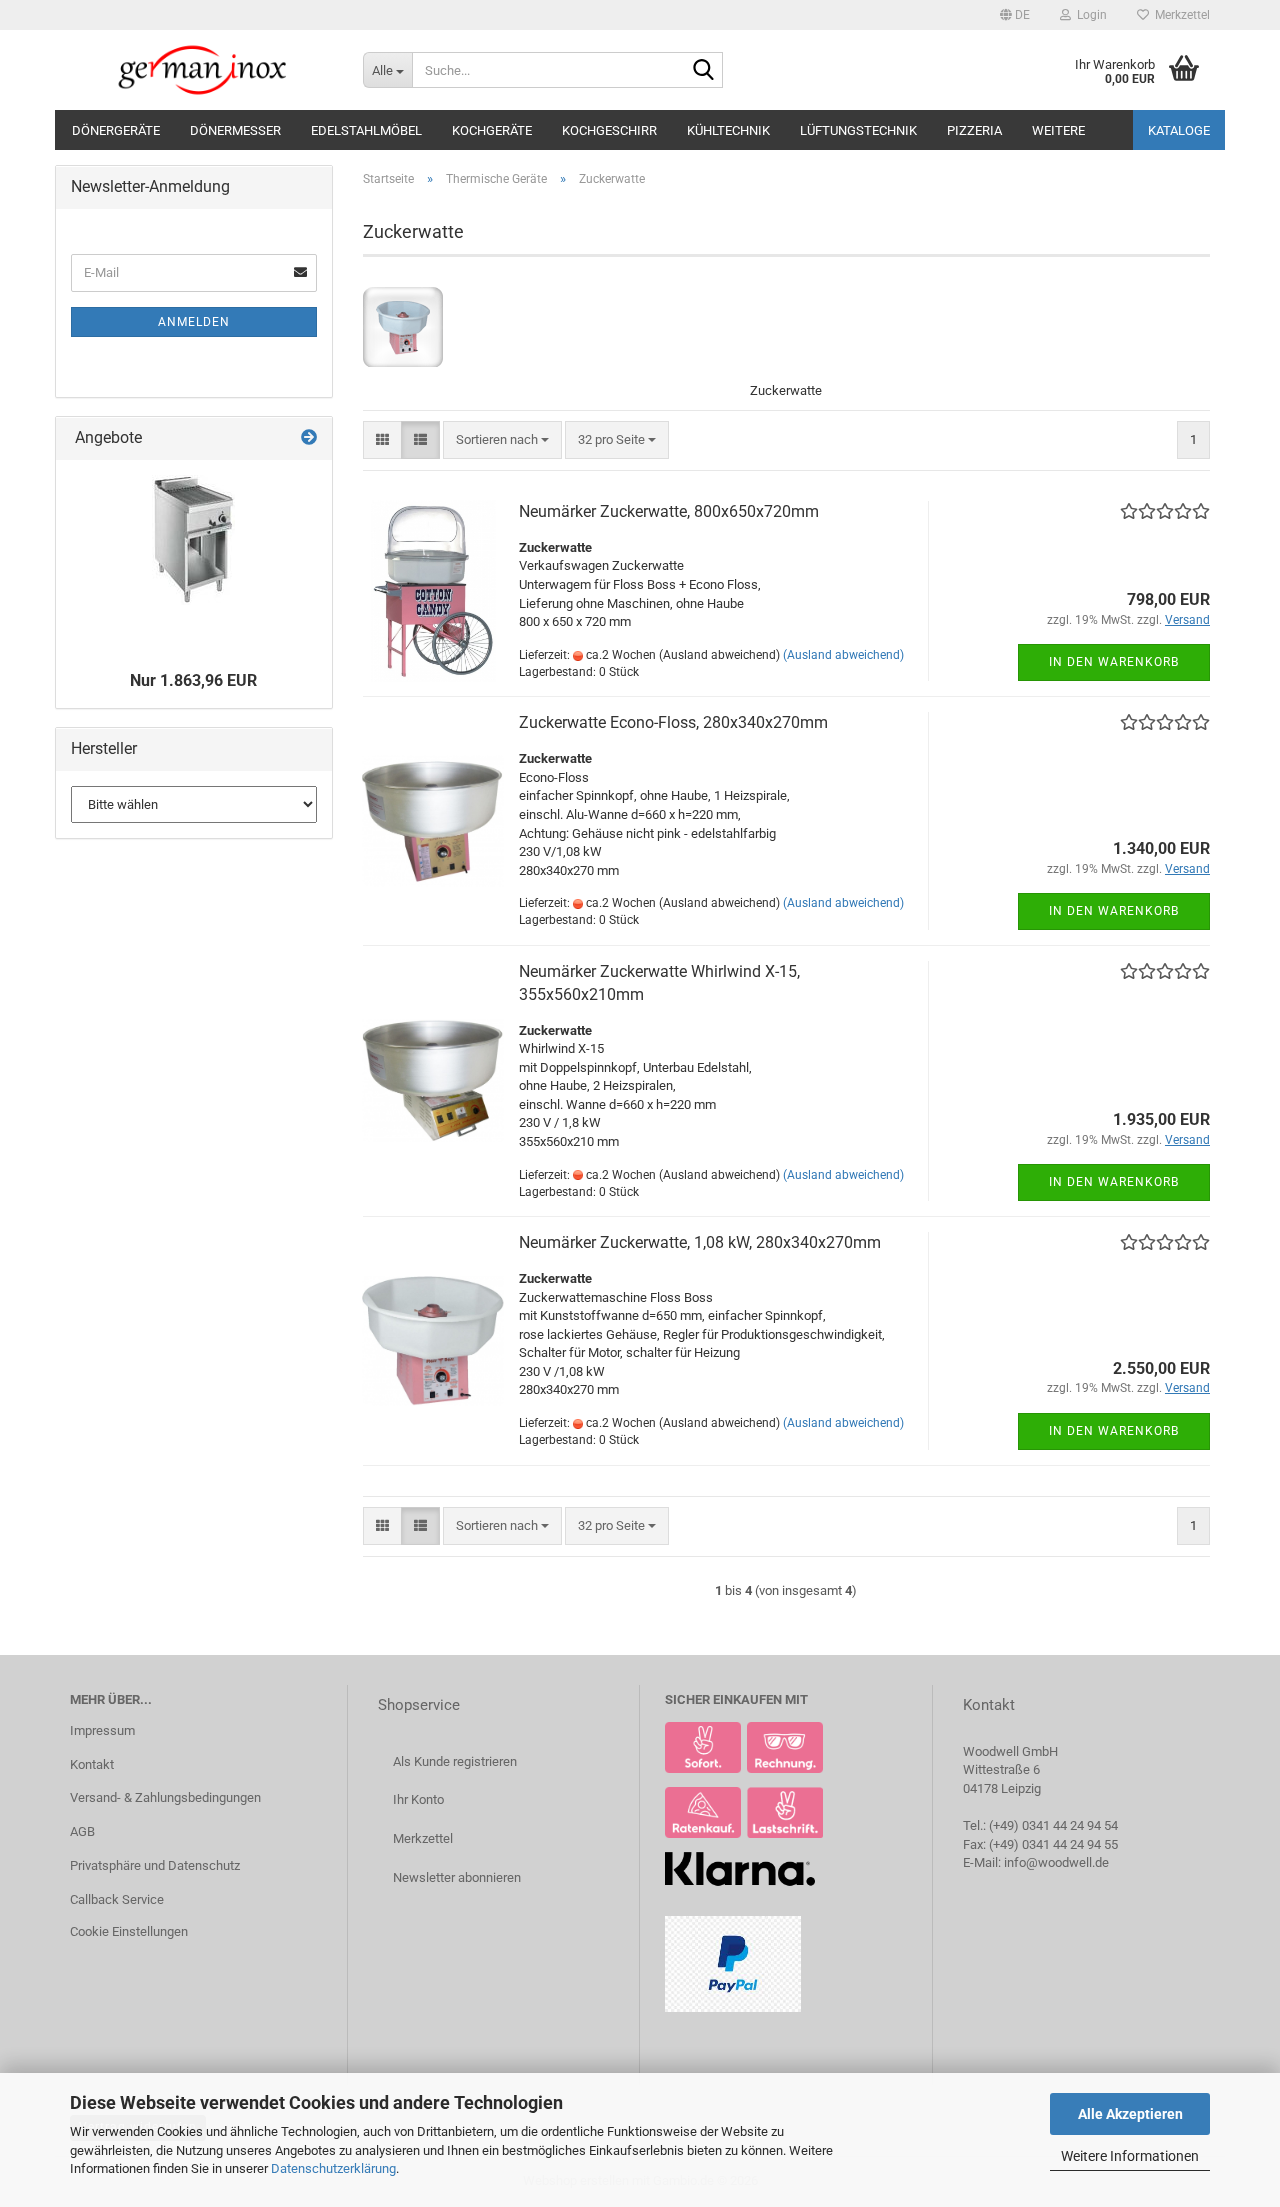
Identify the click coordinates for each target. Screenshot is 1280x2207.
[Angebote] (309, 438)
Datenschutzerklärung (333, 2168)
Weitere (1058, 130)
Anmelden (194, 322)
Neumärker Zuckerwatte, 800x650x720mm (669, 511)
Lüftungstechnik (858, 130)
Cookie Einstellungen (129, 1931)
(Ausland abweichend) (843, 655)
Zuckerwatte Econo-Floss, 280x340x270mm (673, 722)
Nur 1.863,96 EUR (193, 680)
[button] (1015, 15)
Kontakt (92, 1764)
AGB (82, 1831)
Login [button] (1089, 15)
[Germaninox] (201, 70)
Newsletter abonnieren (457, 1877)
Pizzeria (974, 130)
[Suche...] (704, 71)
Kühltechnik (728, 130)
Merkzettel (1179, 15)
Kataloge (1179, 130)
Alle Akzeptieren (1130, 2114)
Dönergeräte (116, 130)
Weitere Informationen (1130, 2156)
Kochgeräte (492, 130)
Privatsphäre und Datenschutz (155, 1865)
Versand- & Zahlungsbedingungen (165, 1797)
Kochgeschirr (609, 130)
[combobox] (502, 440)
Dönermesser (235, 130)
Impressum (102, 1730)
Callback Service (117, 1899)
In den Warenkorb (1114, 662)
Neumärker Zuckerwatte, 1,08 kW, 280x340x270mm (700, 1242)
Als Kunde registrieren (455, 1761)
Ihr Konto (418, 1799)
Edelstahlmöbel (366, 130)
